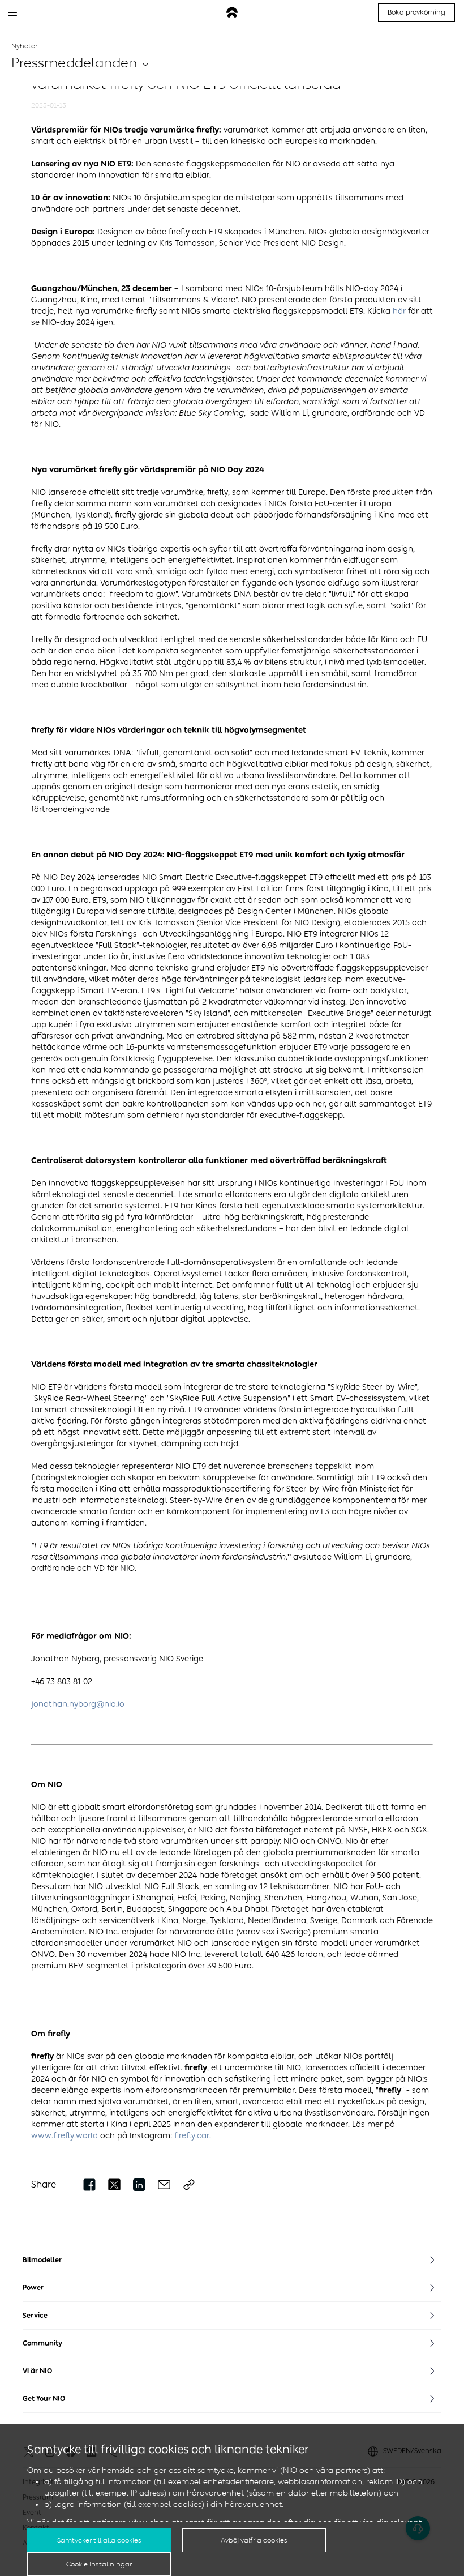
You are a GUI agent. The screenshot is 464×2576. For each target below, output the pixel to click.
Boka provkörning (416, 12)
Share (44, 2184)
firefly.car (192, 2136)
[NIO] (232, 13)
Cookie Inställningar (99, 2564)
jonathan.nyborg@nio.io (78, 1704)
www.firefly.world (65, 2136)
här (399, 311)
